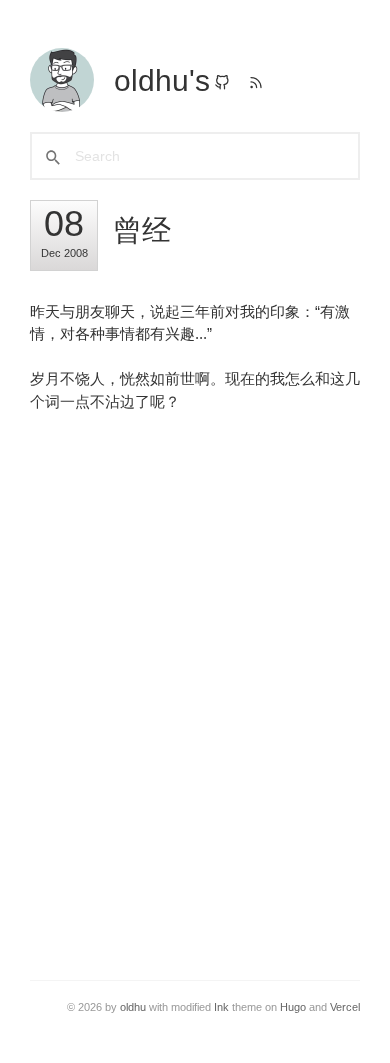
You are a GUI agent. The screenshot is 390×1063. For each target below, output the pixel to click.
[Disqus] (195, 683)
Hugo (293, 1007)
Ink (221, 1007)
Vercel (345, 1007)
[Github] (222, 84)
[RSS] (256, 84)
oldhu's (162, 80)
